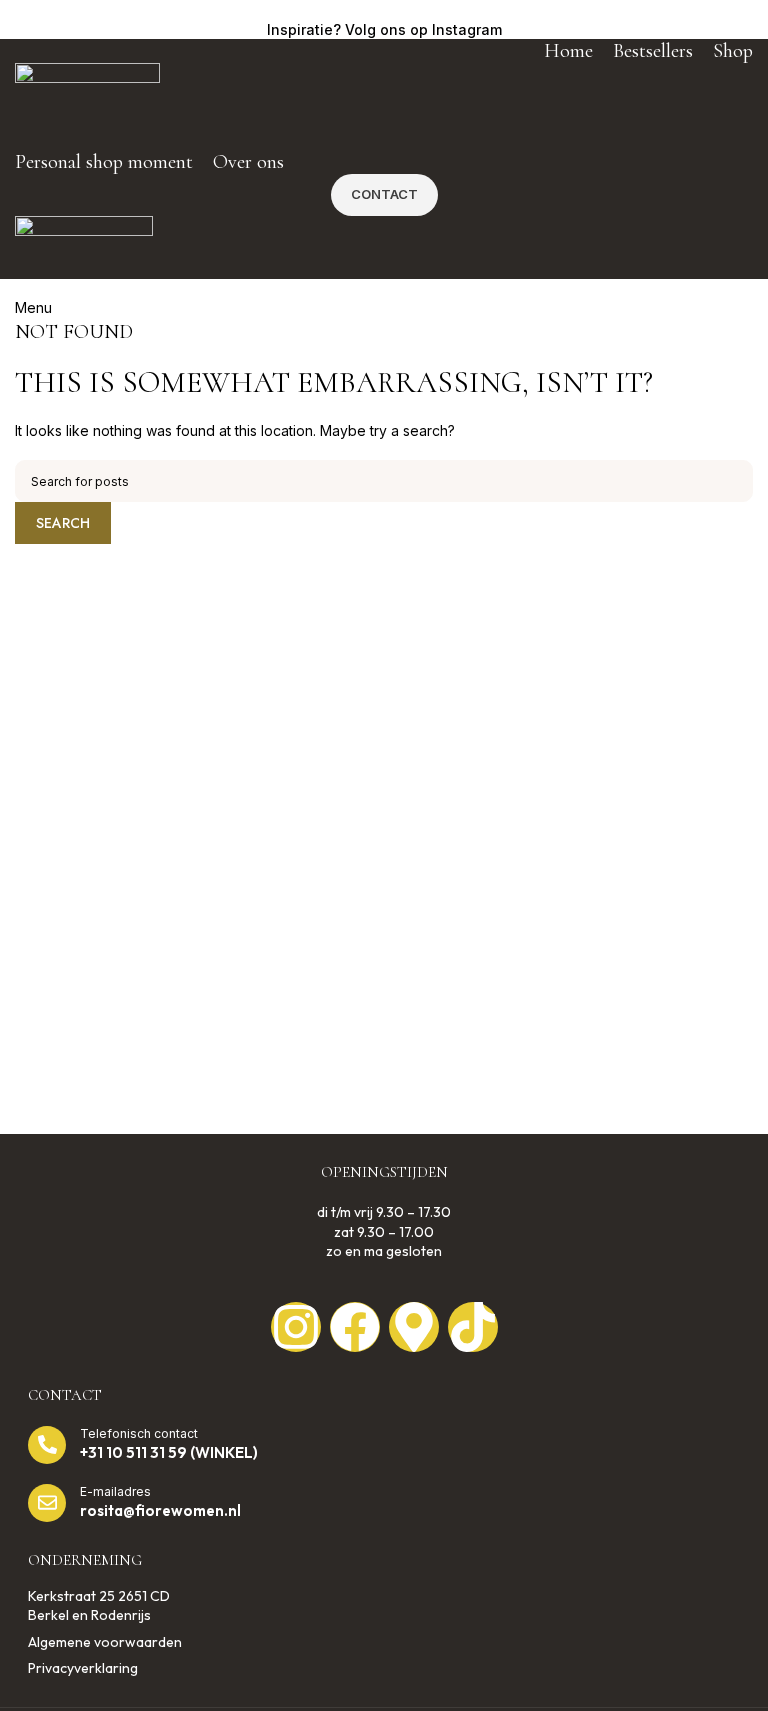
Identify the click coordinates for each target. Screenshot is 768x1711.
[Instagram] (296, 1327)
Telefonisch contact (139, 1433)
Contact (384, 194)
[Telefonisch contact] (47, 1445)
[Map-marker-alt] (414, 1327)
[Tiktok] (473, 1327)
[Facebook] (355, 1327)
